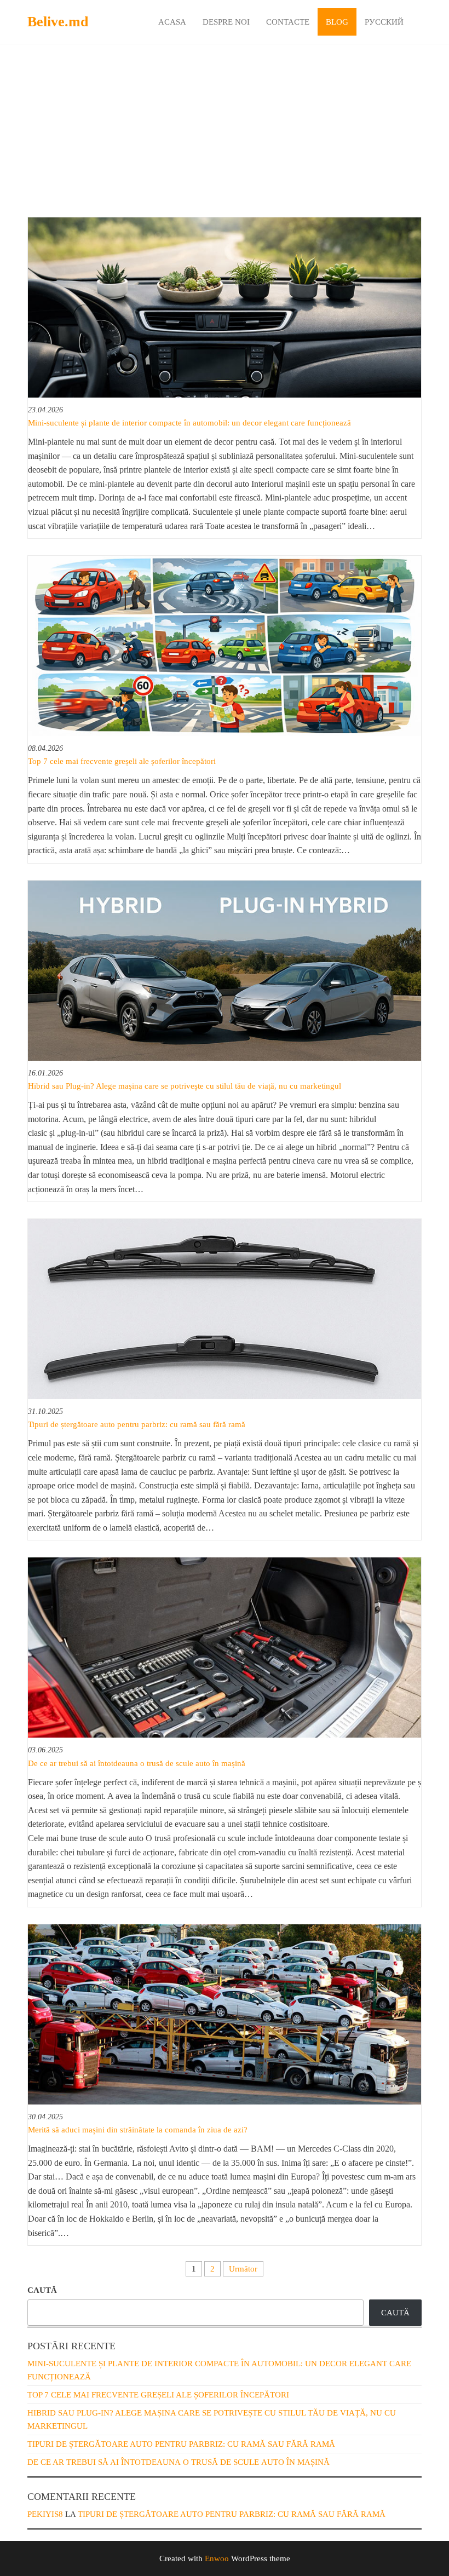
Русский (384, 22)
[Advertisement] (225, 135)
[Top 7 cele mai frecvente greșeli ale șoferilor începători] (225, 645)
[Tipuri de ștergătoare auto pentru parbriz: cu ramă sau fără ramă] (225, 1308)
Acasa (172, 22)
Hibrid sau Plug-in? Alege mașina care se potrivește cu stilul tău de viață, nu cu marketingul (185, 1086)
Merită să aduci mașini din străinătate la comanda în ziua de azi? (138, 2130)
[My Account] (420, 21)
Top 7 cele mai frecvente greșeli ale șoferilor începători (122, 761)
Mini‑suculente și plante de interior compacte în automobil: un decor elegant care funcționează (189, 423)
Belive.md (58, 22)
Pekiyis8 (45, 2514)
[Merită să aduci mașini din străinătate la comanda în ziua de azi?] (225, 2014)
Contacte (288, 22)
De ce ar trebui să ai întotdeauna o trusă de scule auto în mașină (137, 1763)
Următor (243, 2269)
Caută (42, 2290)
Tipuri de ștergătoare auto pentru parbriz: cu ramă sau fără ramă (137, 1424)
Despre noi (226, 22)
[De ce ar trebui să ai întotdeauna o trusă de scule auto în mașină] (225, 1647)
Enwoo (217, 2558)
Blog (337, 22)
